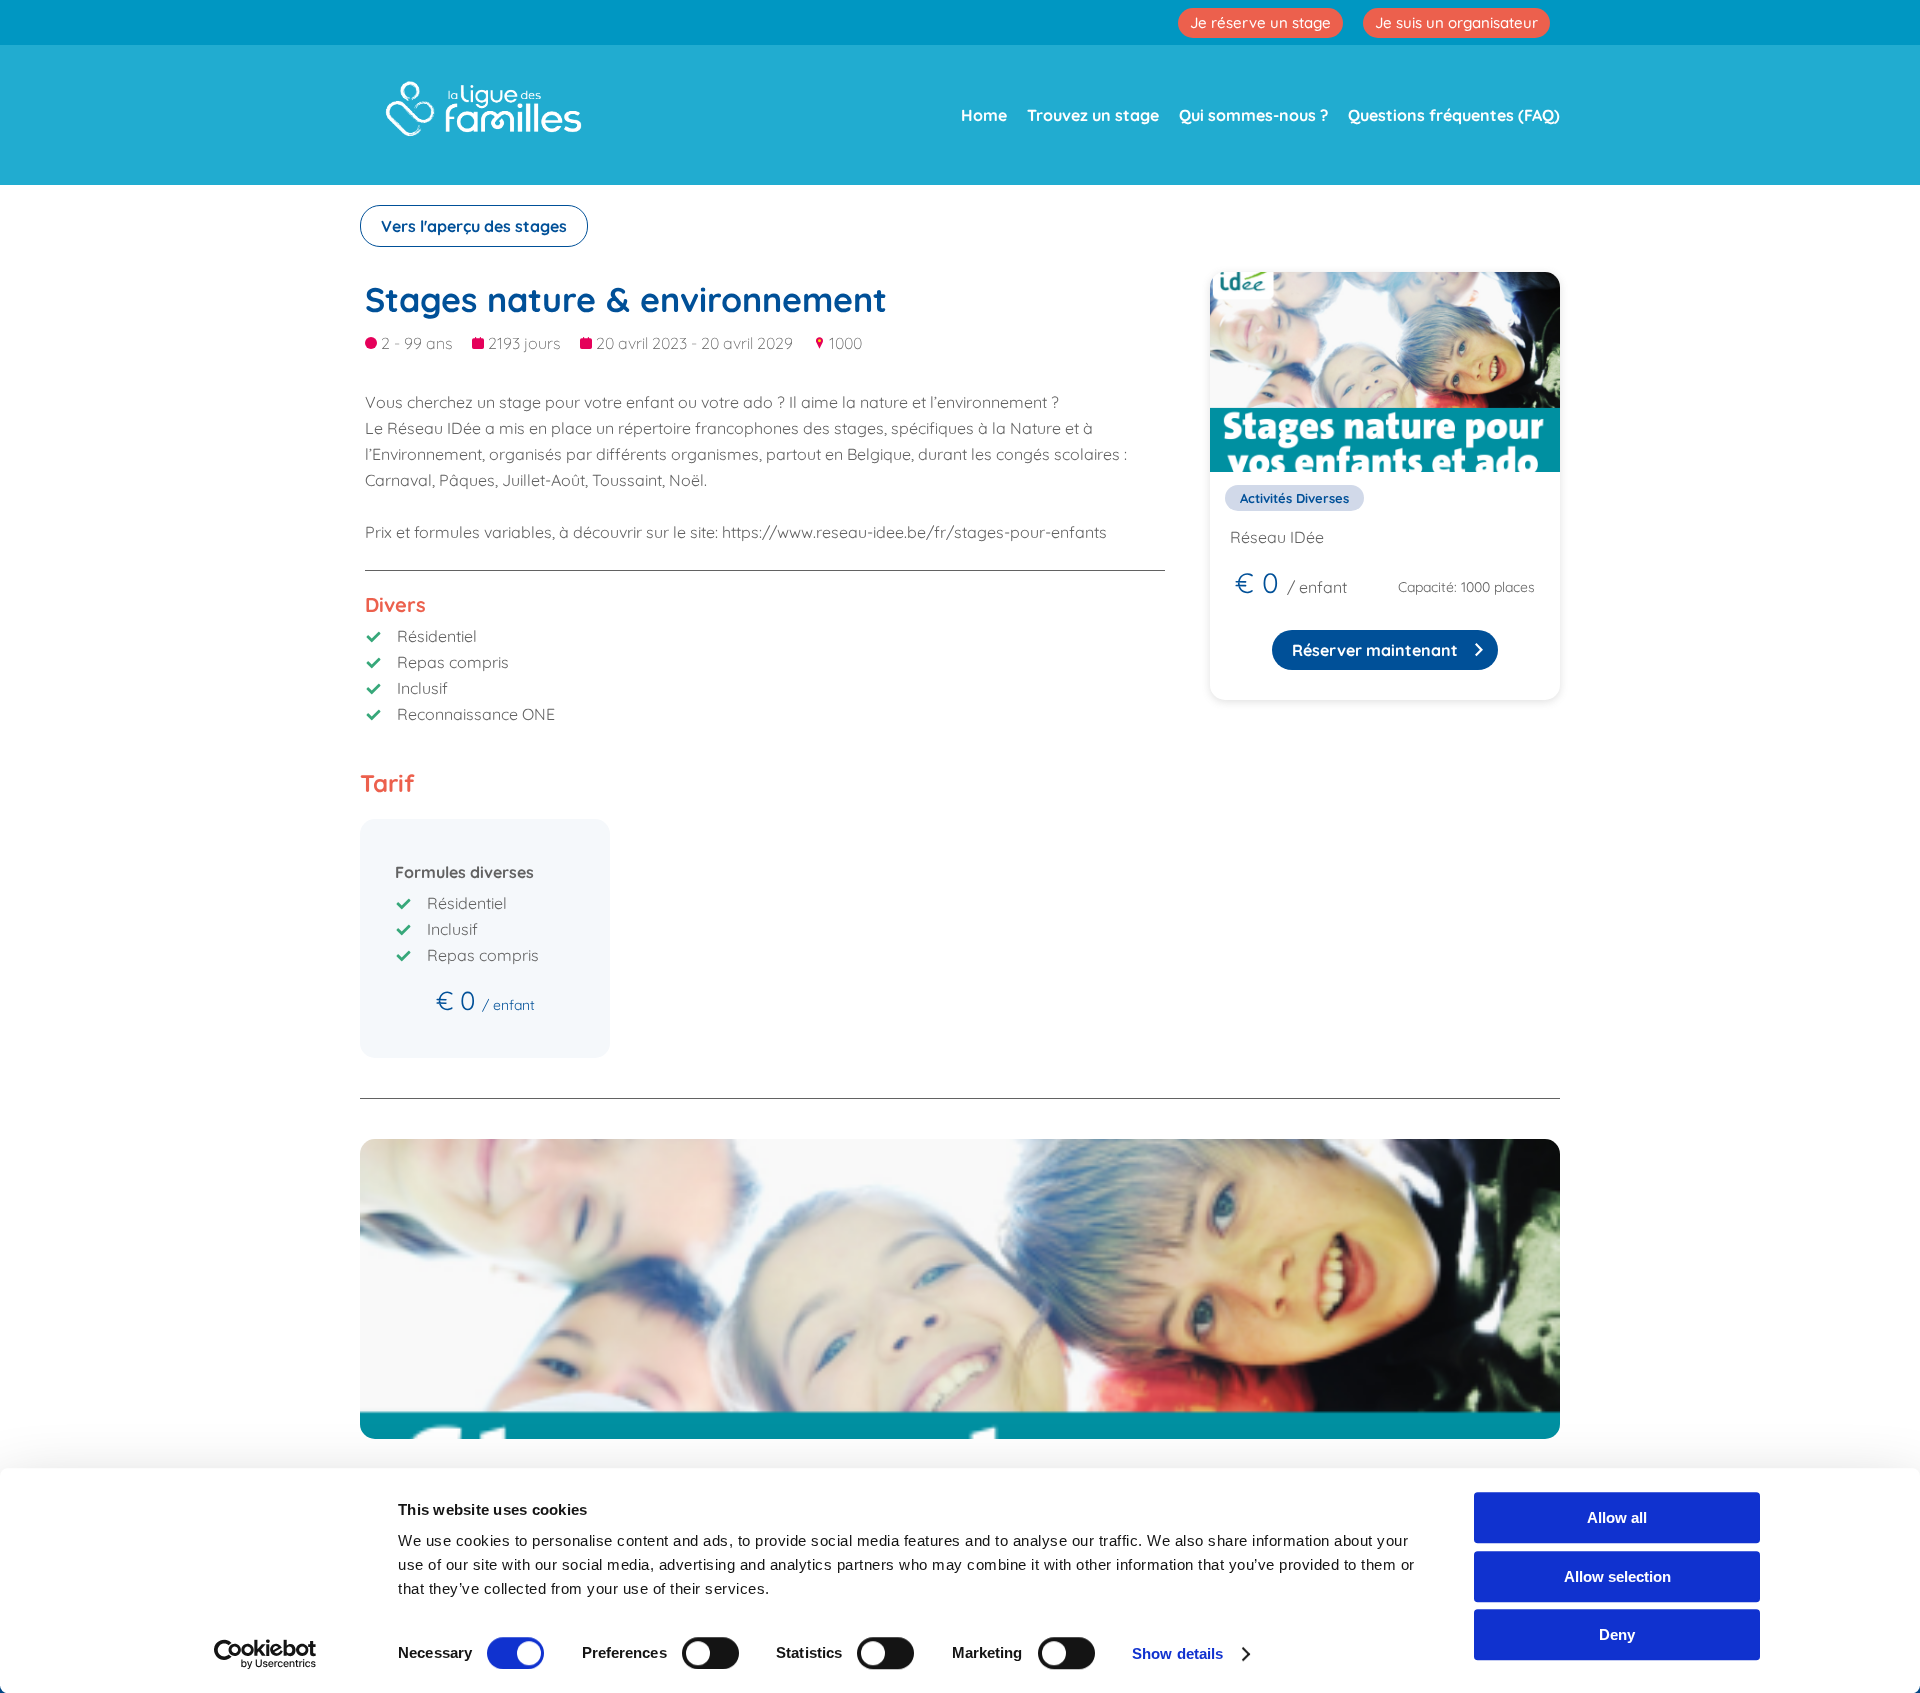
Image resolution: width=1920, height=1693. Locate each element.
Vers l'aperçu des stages (474, 226)
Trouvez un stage (1093, 115)
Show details (1177, 1653)
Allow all (1617, 1517)
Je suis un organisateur (1456, 22)
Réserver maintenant (1375, 650)
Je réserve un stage (1260, 22)
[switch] (710, 1653)
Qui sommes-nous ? (1253, 115)
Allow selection (1617, 1576)
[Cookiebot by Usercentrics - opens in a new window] (265, 1654)
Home (984, 115)
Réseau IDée (1277, 537)
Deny (1617, 1634)
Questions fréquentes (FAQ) (1454, 115)
